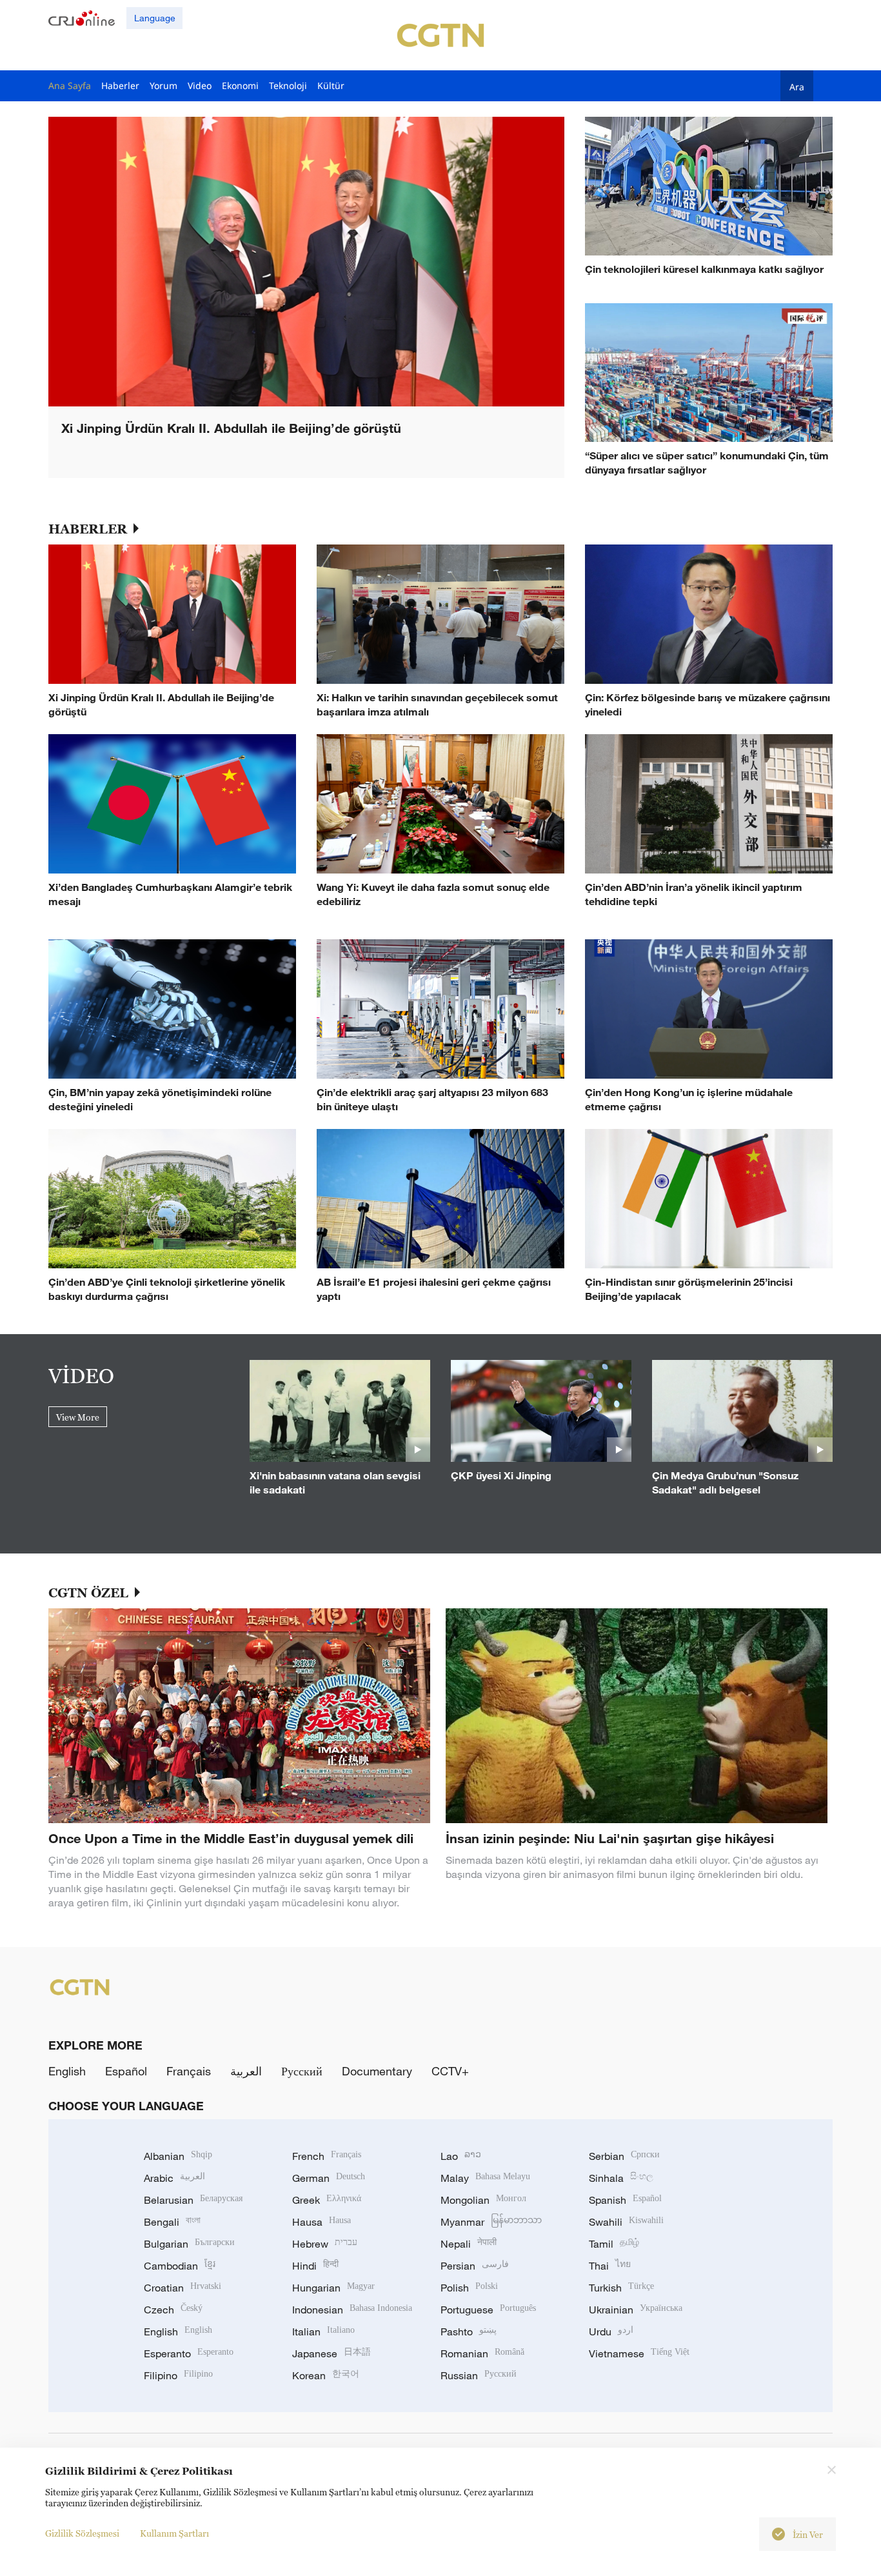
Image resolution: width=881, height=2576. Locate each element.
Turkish (621, 2288)
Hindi (315, 2266)
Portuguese (488, 2310)
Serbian (624, 2156)
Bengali (172, 2222)
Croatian (183, 2288)
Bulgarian (189, 2244)
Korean (326, 2375)
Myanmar (491, 2222)
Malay (485, 2178)
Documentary (377, 2071)
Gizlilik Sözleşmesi (82, 2533)
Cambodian (180, 2266)
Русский (302, 2071)
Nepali (469, 2244)
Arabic (174, 2178)
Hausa (322, 2222)
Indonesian (352, 2310)
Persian (475, 2266)
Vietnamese (639, 2353)
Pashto (469, 2331)
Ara (797, 86)
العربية (246, 2071)
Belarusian (193, 2200)
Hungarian (333, 2288)
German (329, 2178)
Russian (479, 2375)
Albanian (178, 2156)
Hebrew (325, 2244)
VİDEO (81, 1375)
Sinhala (621, 2178)
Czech (173, 2310)
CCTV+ (450, 2071)
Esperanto (189, 2353)
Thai (610, 2266)
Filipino (178, 2375)
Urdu (611, 2331)
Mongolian (483, 2200)
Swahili (626, 2222)
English (67, 2071)
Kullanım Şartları (174, 2533)
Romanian (482, 2353)
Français (189, 2071)
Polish (469, 2288)
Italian (323, 2331)
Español (126, 2071)
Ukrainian (636, 2310)
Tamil (614, 2244)
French (327, 2156)
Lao (461, 2156)
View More (78, 1417)
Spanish (625, 2200)
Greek (327, 2200)
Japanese (332, 2353)
